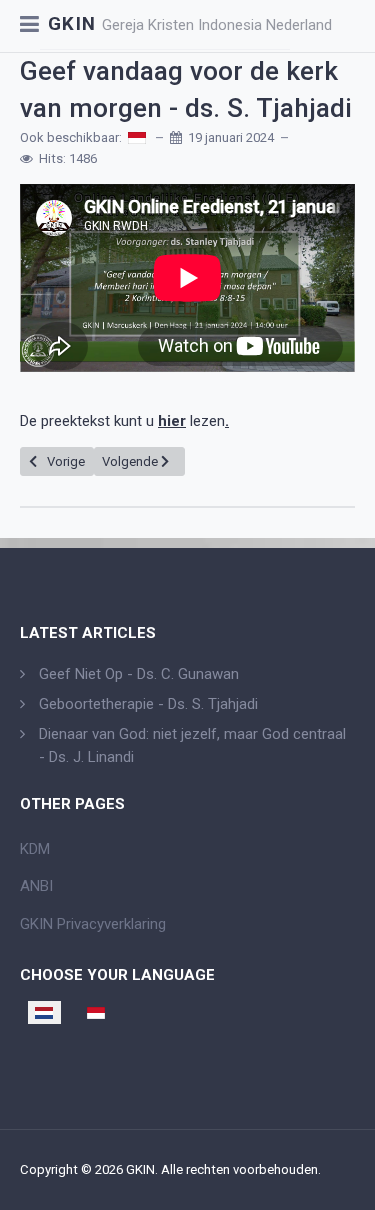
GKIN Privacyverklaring (93, 924)
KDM (35, 849)
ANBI (36, 886)
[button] (29, 26)
